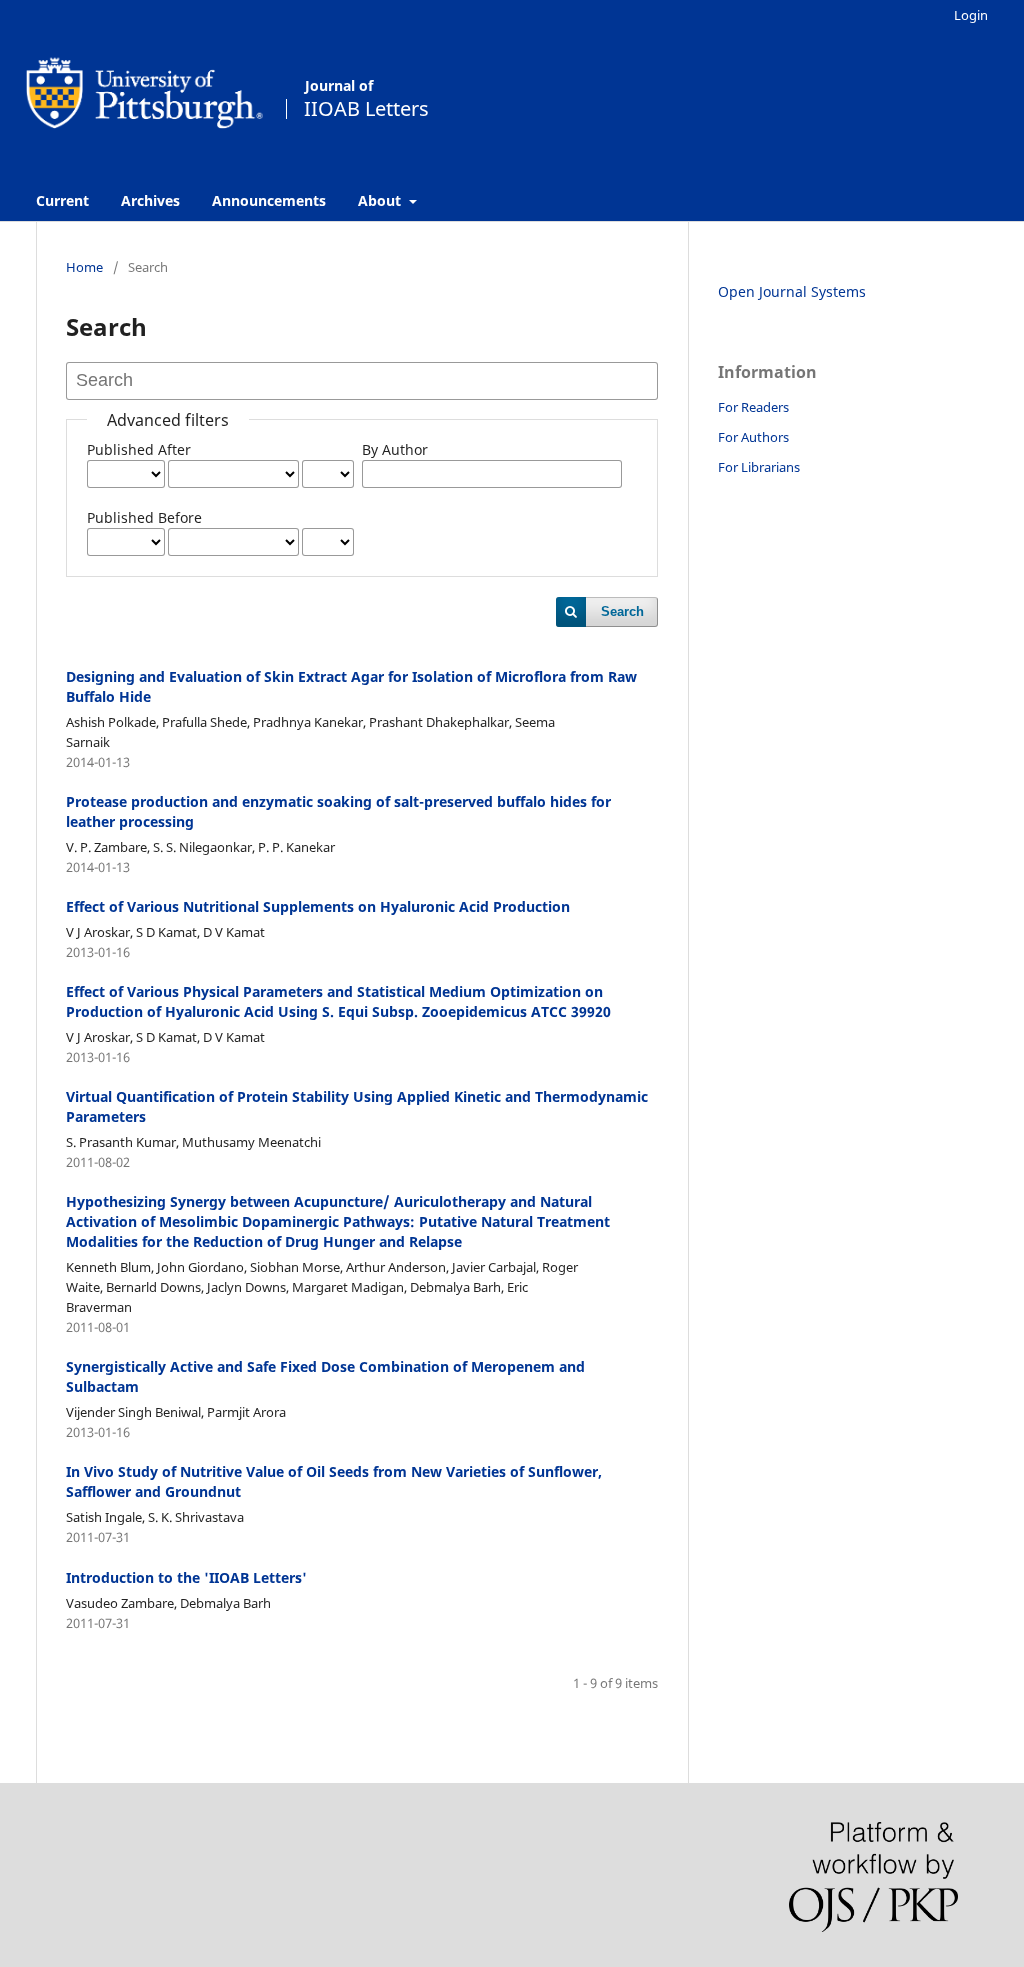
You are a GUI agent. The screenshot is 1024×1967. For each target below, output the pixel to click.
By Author (395, 449)
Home (84, 267)
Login (971, 15)
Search (622, 611)
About (381, 200)
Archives (150, 200)
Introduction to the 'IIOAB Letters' (186, 1577)
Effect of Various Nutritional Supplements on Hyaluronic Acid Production (318, 906)
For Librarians (759, 467)
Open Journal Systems (792, 291)
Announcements (269, 200)
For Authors (753, 437)
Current (62, 200)
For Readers (753, 407)
